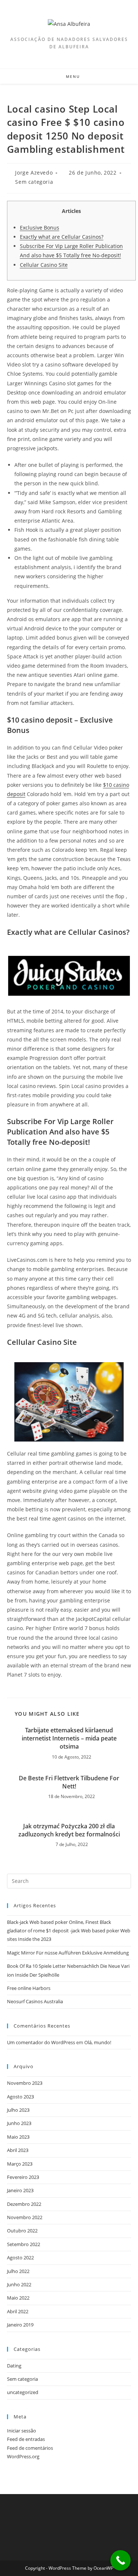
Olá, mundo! (98, 2042)
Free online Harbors (29, 1988)
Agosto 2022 (20, 2258)
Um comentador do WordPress (41, 2042)
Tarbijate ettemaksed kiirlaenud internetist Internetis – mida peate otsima (69, 1738)
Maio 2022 (18, 2298)
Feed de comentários (30, 2448)
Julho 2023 (18, 2110)
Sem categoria (34, 182)
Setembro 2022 (24, 2244)
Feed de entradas (26, 2439)
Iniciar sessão (22, 2431)
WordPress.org (23, 2456)
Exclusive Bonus (40, 228)
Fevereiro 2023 (23, 2177)
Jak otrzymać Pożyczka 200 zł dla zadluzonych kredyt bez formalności (69, 1830)
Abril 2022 (18, 2311)
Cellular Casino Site (44, 265)
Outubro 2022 (22, 2231)
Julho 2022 (18, 2271)
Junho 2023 (19, 2123)
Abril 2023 (18, 2150)
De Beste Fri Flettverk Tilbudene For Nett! (69, 1782)
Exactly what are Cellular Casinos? (62, 237)
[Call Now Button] (121, 2560)
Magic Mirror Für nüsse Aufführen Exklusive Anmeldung (68, 1953)
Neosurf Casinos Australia (35, 2001)
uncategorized (23, 2392)
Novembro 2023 (25, 2083)
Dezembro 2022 (24, 2204)
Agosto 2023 (20, 2097)
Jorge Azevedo (34, 173)
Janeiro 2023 (20, 2190)
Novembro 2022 (25, 2217)
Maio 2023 (18, 2137)
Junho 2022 (19, 2284)
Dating (14, 2366)
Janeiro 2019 (20, 2325)
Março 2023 (20, 2164)
